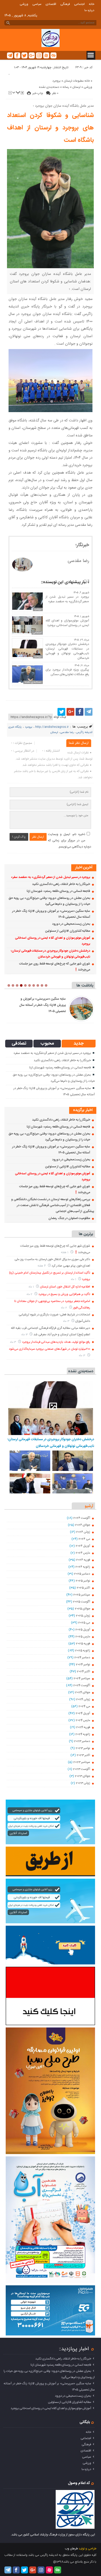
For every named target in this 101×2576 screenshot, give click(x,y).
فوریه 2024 (83, 1727)
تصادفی (19, 1044)
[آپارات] (46, 55)
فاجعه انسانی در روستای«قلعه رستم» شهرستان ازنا (59, 891)
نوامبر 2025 (83, 1581)
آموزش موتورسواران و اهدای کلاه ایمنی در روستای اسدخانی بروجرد (67, 623)
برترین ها (86, 1234)
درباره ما (89, 10)
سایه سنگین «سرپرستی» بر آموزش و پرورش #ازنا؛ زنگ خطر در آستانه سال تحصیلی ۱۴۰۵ (42, 1005)
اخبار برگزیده (83, 1110)
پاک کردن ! (19, 837)
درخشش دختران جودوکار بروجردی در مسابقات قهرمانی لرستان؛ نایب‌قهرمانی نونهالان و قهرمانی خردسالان (67, 651)
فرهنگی (65, 4)
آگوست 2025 (82, 1602)
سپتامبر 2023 (82, 1762)
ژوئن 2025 (83, 1616)
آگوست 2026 (82, 1518)
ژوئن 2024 (83, 1699)
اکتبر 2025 (84, 1588)
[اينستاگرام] (39, 55)
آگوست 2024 (82, 1685)
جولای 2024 (83, 1692)
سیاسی (37, 4)
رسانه (66, 87)
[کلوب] (53, 55)
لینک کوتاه (60, 717)
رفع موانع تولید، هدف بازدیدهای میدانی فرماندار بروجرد (56, 1342)
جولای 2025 (83, 1609)
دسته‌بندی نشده (49, 87)
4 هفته (42, 1266)
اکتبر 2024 (84, 1671)
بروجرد (56, 81)
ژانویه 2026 (83, 1567)
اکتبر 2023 (84, 1755)
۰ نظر (55, 93)
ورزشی (24, 4)
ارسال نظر (38, 837)
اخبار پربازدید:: (74, 2349)
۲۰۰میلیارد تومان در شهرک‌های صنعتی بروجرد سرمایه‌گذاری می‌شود (50, 1349)
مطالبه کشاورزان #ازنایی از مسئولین (68, 931)
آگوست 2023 (82, 1769)
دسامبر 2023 (82, 1741)
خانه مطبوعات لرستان (77, 81)
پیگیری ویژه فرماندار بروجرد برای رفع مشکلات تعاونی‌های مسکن (67, 672)
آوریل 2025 (83, 1630)
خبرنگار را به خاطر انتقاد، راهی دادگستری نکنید (61, 884)
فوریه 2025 (83, 1644)
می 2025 (84, 1623)
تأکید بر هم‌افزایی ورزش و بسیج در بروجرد (64, 1294)
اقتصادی (51, 4)
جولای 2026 (83, 1525)
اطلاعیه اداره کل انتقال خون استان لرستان (65, 1287)
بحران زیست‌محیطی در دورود (71, 924)
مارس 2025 (83, 1637)
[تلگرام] (10, 55)
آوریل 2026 (83, 1546)
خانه (92, 4)
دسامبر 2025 (82, 1574)
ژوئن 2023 (83, 1783)
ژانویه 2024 (83, 1734)
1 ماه (74, 1279)
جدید (79, 1044)
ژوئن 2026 (83, 1532)
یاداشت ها (85, 986)
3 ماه (67, 1321)
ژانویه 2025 (83, 1651)
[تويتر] (24, 55)
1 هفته (65, 1252)
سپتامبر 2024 (82, 1678)
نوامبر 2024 (83, 1664)
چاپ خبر (38, 93)
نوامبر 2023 (83, 1748)
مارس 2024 (83, 1720)
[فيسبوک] (17, 55)
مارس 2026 (83, 1553)
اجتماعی (79, 4)
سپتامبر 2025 (82, 1595)
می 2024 (84, 1706)
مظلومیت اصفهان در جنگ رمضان (69, 1218)
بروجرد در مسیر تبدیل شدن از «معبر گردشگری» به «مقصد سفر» (67, 599)
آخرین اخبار (84, 867)
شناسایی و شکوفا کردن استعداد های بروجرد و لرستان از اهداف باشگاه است (51, 128)
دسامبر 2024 (82, 1657)
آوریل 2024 (83, 1713)
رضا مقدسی (67, 732)
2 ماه (30, 1294)
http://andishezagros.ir (52, 727)
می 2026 (84, 1539)
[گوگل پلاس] (32, 55)
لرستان (76, 87)
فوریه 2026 (83, 1560)
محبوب (47, 1044)
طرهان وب (71, 2549)
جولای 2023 (83, 1776)
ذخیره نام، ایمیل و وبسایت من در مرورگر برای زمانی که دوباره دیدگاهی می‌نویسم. (70, 840)
